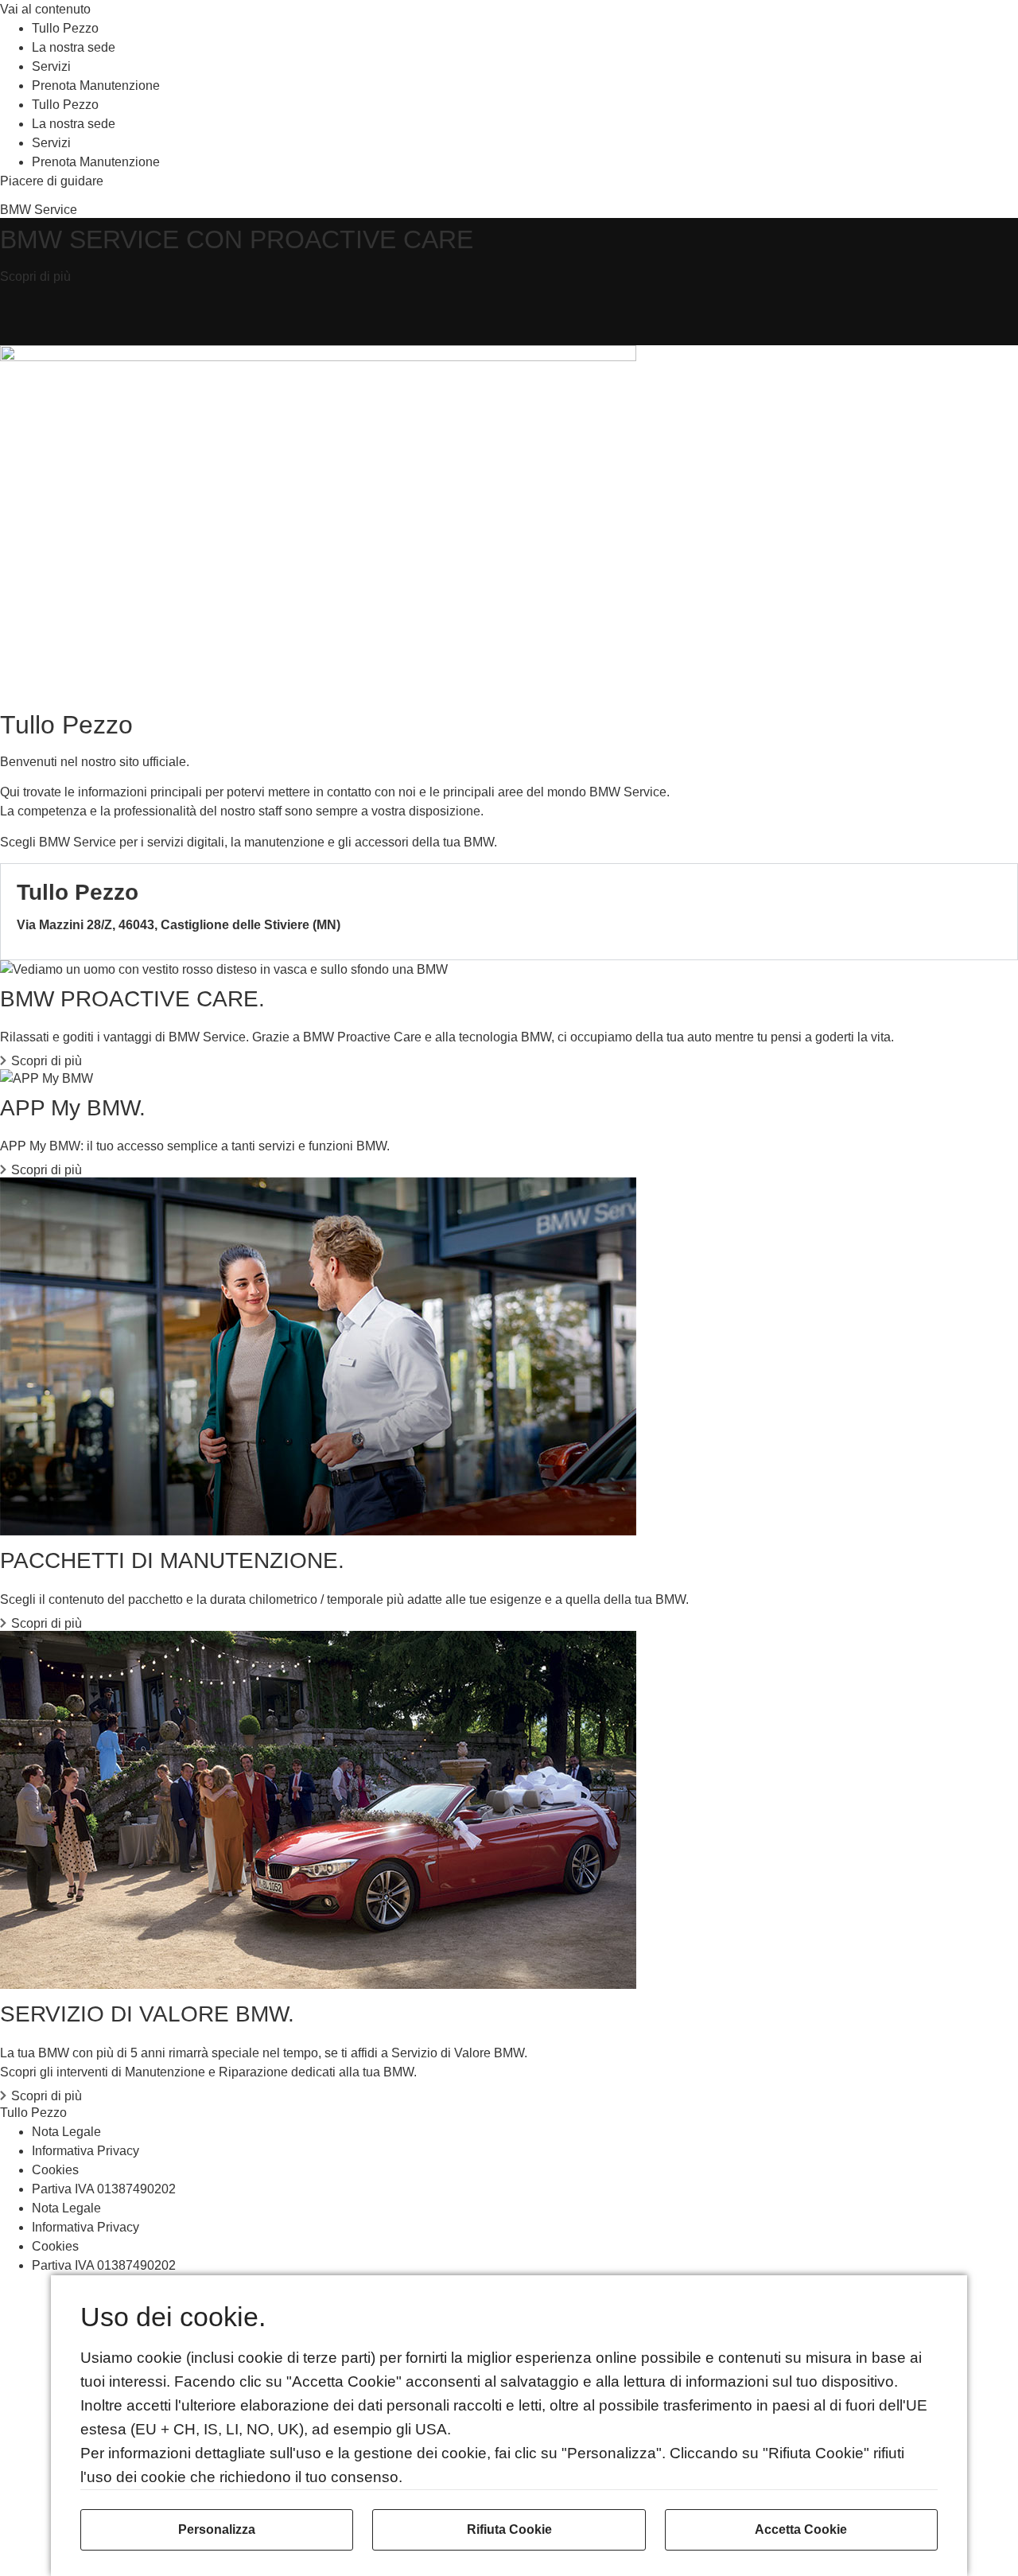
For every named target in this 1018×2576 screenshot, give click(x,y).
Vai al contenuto (45, 9)
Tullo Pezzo (65, 28)
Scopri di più (47, 1061)
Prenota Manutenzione (96, 86)
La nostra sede (74, 47)
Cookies (55, 2170)
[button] (509, 912)
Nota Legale (66, 2132)
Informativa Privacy (85, 2151)
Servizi (51, 66)
